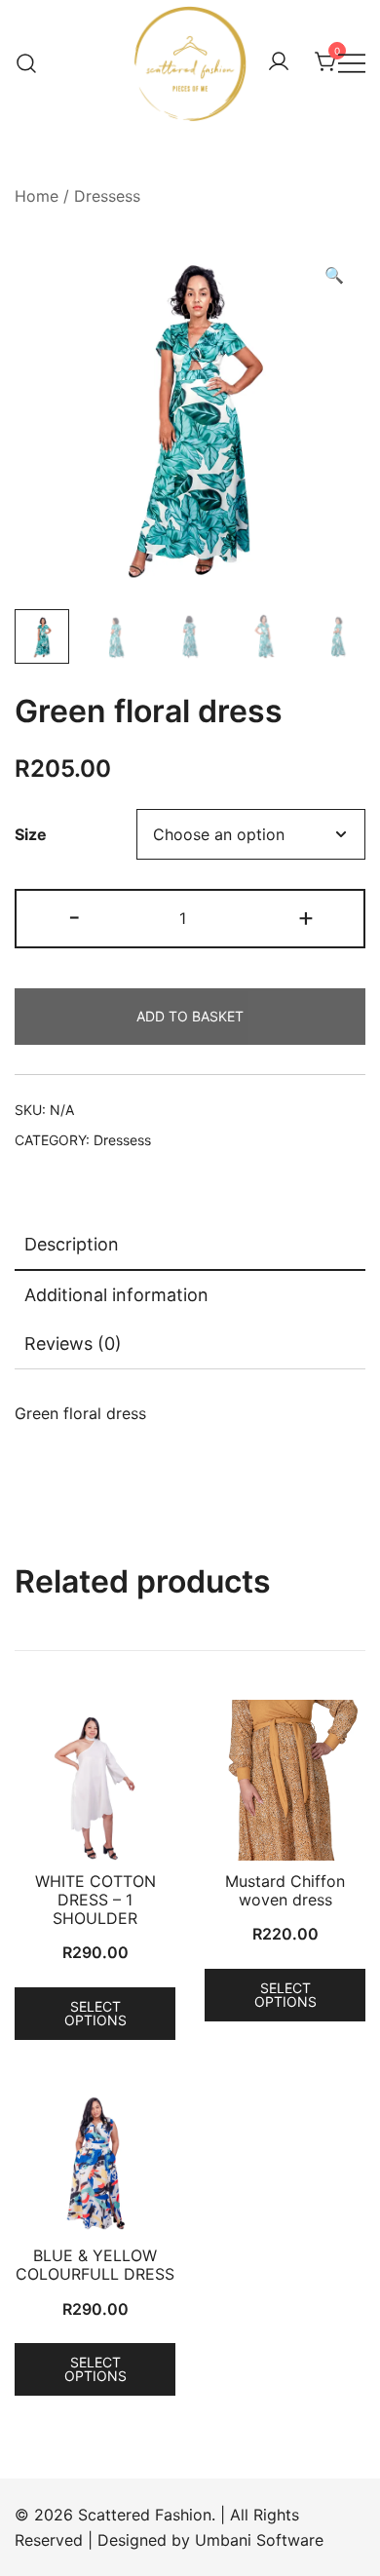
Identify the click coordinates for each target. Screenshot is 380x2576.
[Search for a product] (27, 62)
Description (72, 1244)
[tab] (190, 1246)
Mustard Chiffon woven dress (285, 1890)
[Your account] (279, 62)
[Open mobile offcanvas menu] (352, 63)
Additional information (116, 1295)
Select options (95, 2013)
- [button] (75, 917)
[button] (334, 275)
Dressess (107, 196)
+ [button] (306, 917)
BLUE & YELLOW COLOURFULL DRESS (95, 2265)
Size (31, 834)
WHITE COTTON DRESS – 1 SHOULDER (95, 1900)
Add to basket (190, 1016)
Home (37, 196)
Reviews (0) (73, 1344)
